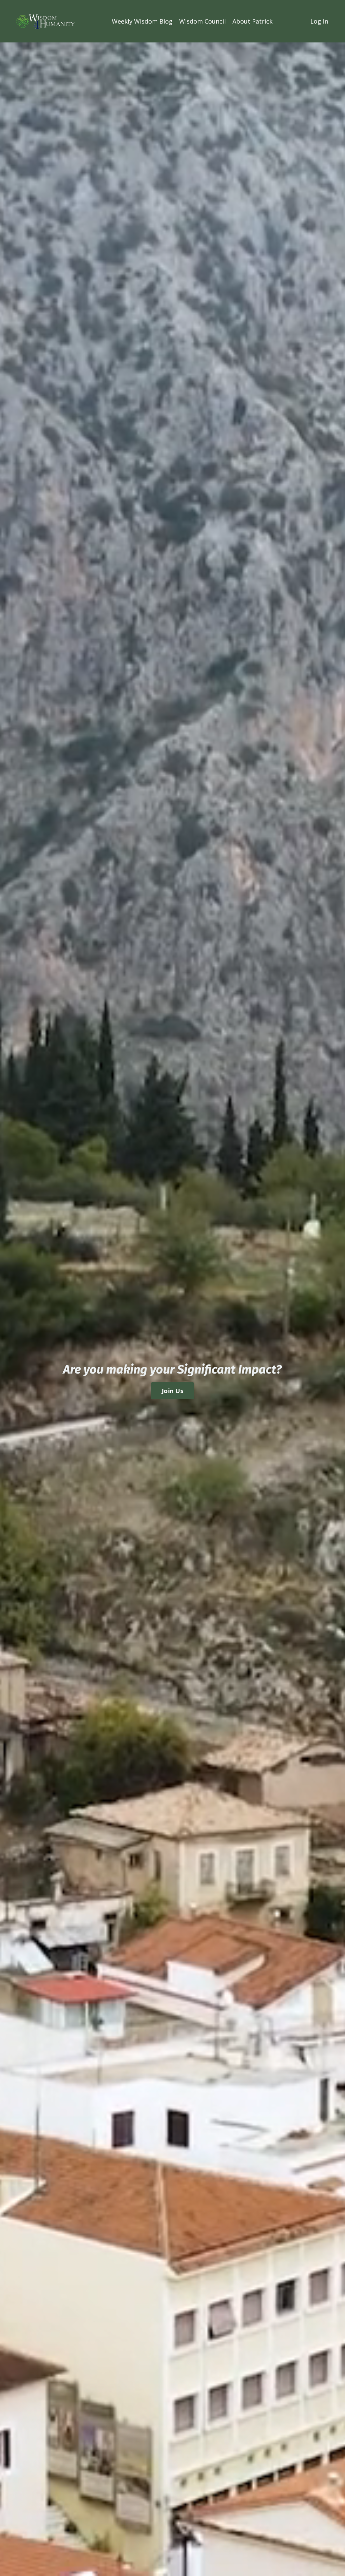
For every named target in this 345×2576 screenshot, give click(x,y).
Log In (319, 21)
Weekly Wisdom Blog (142, 21)
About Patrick (253, 21)
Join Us (172, 1391)
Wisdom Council (202, 21)
